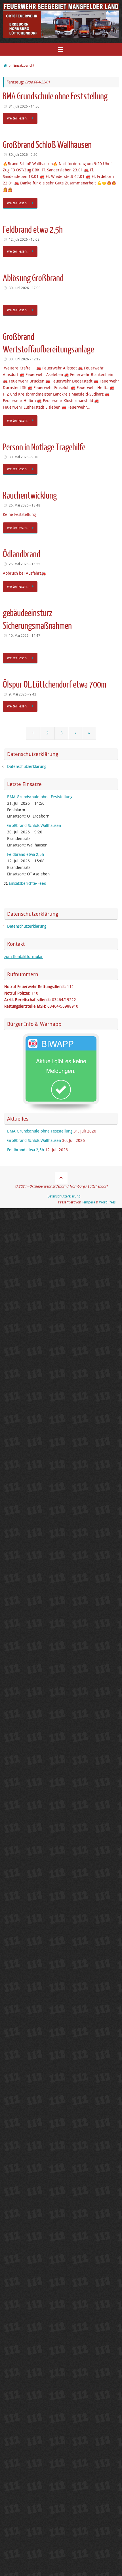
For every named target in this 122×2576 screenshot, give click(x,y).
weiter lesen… (18, 118)
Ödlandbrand (22, 554)
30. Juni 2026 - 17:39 (25, 288)
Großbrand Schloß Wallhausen (47, 145)
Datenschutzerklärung (27, 766)
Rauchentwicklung (30, 496)
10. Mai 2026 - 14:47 (25, 635)
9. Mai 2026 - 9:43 (23, 694)
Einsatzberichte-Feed (28, 883)
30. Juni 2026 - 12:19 (25, 359)
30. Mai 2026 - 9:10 (24, 457)
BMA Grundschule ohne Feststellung (55, 96)
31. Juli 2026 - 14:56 (24, 106)
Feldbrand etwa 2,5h (33, 230)
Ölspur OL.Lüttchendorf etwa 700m (55, 685)
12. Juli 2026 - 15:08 (24, 239)
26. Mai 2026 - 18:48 (25, 505)
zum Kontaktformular (24, 957)
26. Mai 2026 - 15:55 (25, 564)
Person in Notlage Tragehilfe (44, 447)
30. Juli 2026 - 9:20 (23, 155)
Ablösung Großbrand (33, 278)
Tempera (89, 1202)
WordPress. (108, 1202)
